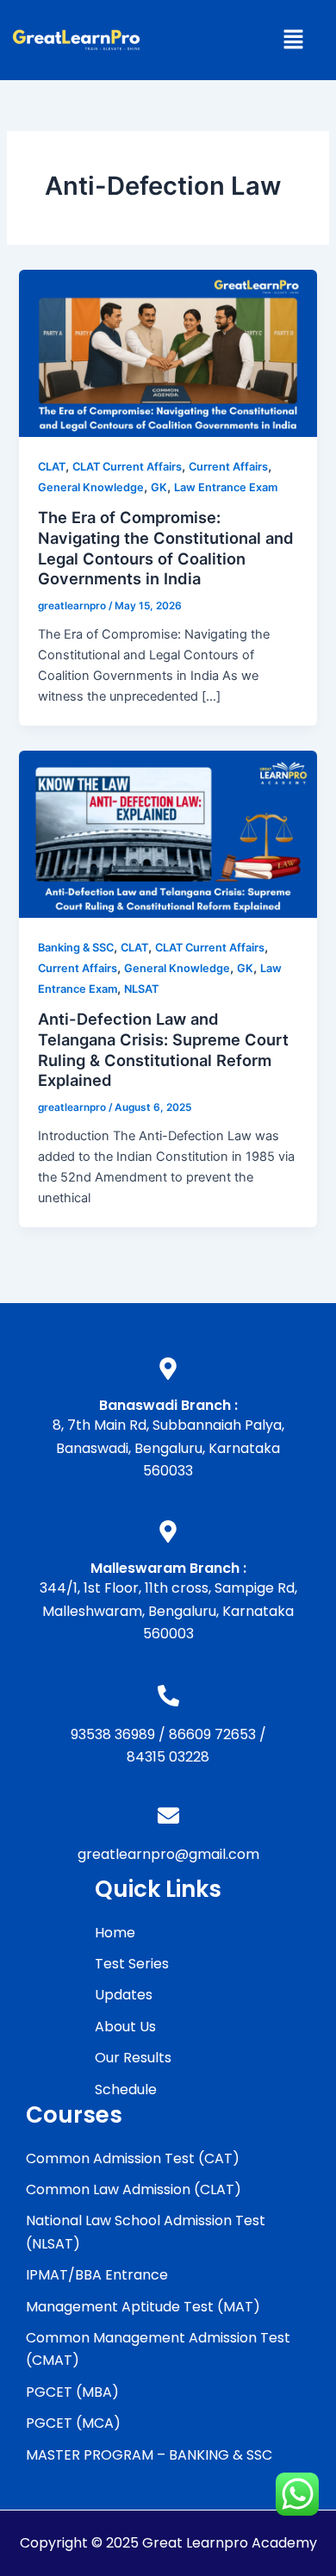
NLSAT (141, 989)
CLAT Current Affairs (127, 467)
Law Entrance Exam (226, 487)
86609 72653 (212, 1734)
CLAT (52, 467)
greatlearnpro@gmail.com (168, 1854)
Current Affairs (228, 467)
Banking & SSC (76, 948)
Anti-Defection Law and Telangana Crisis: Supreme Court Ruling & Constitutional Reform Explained (163, 1049)
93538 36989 (113, 1734)
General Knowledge (91, 487)
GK (159, 487)
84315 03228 (168, 1757)
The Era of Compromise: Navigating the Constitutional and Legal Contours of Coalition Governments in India (166, 548)
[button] (293, 40)
